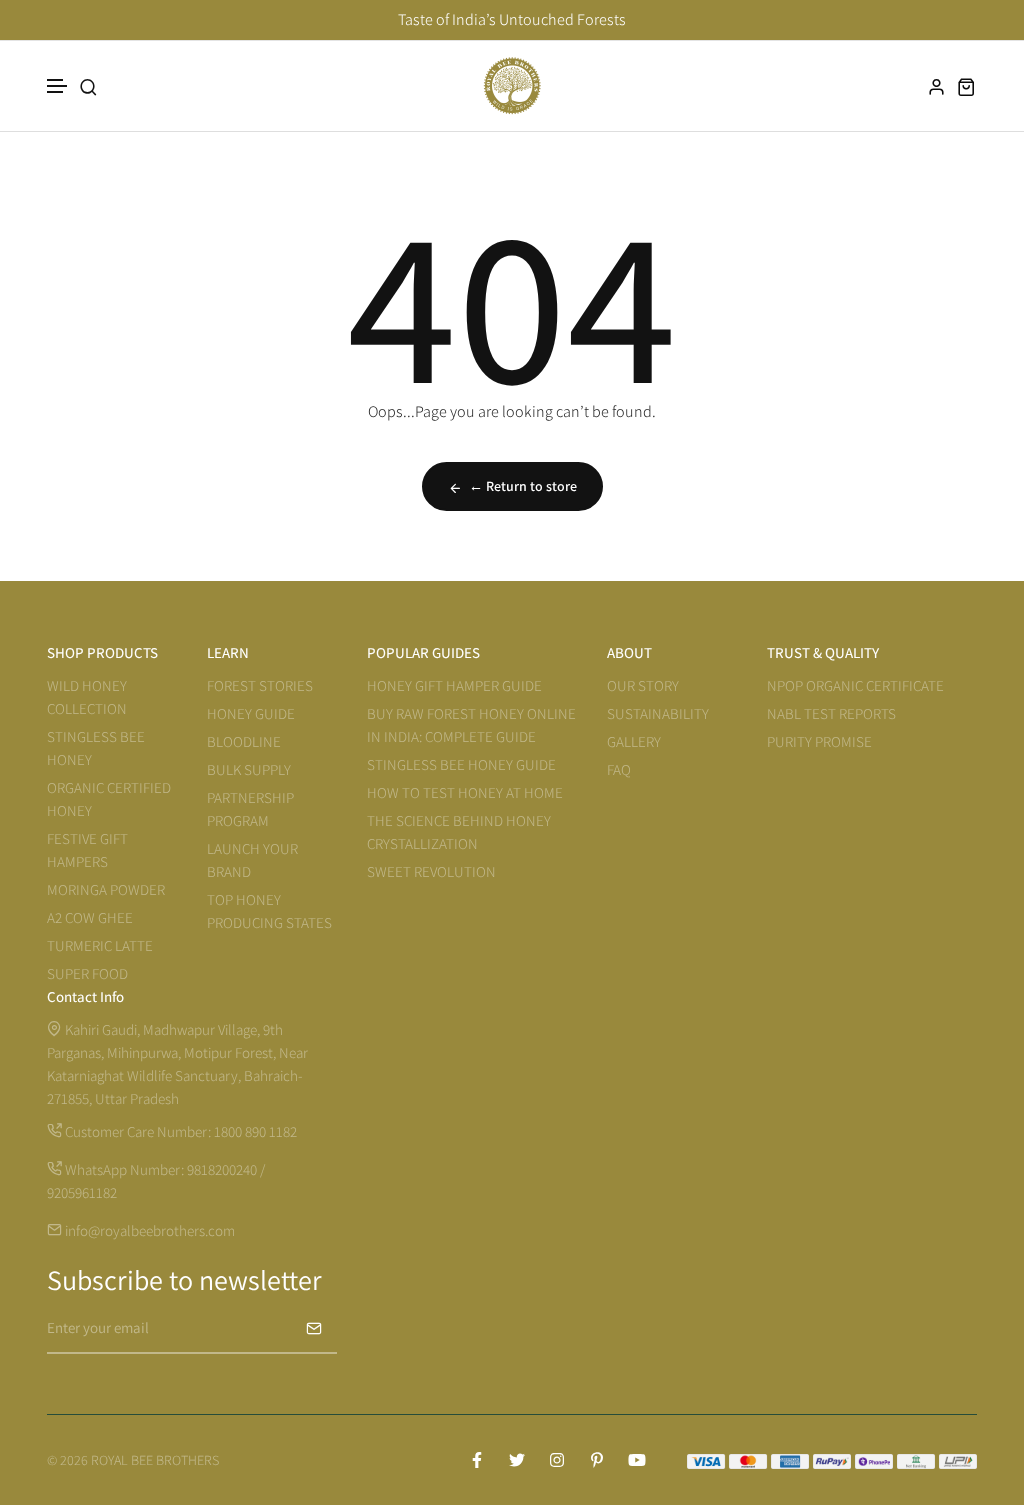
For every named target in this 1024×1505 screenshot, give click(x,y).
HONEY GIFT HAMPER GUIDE (454, 685)
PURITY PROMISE (819, 741)
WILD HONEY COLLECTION (87, 697)
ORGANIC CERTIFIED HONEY (109, 799)
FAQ (619, 769)
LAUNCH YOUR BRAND (252, 860)
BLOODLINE (244, 741)
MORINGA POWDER (106, 889)
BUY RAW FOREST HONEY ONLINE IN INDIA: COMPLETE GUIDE (471, 725)
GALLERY (634, 741)
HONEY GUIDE (251, 713)
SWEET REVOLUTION (431, 871)
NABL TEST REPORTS (831, 713)
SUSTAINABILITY (658, 713)
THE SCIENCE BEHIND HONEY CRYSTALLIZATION (459, 832)
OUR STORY (643, 685)
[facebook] (477, 1460)
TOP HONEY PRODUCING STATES (269, 911)
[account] (937, 86)
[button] (58, 86)
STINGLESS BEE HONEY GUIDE (461, 764)
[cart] (967, 86)
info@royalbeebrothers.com (148, 1230)
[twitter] (517, 1460)
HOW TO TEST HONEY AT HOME (465, 792)
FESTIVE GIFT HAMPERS (87, 850)
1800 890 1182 (255, 1131)
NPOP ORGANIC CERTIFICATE (855, 685)
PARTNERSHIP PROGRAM (250, 809)
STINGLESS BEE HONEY (96, 748)
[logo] (512, 86)
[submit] (314, 1328)
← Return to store (523, 486)
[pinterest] (597, 1460)
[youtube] (637, 1460)
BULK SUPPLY (249, 769)
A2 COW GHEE (90, 917)
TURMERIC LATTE (100, 945)
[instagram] (557, 1460)
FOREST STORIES (260, 685)
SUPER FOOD (87, 973)
